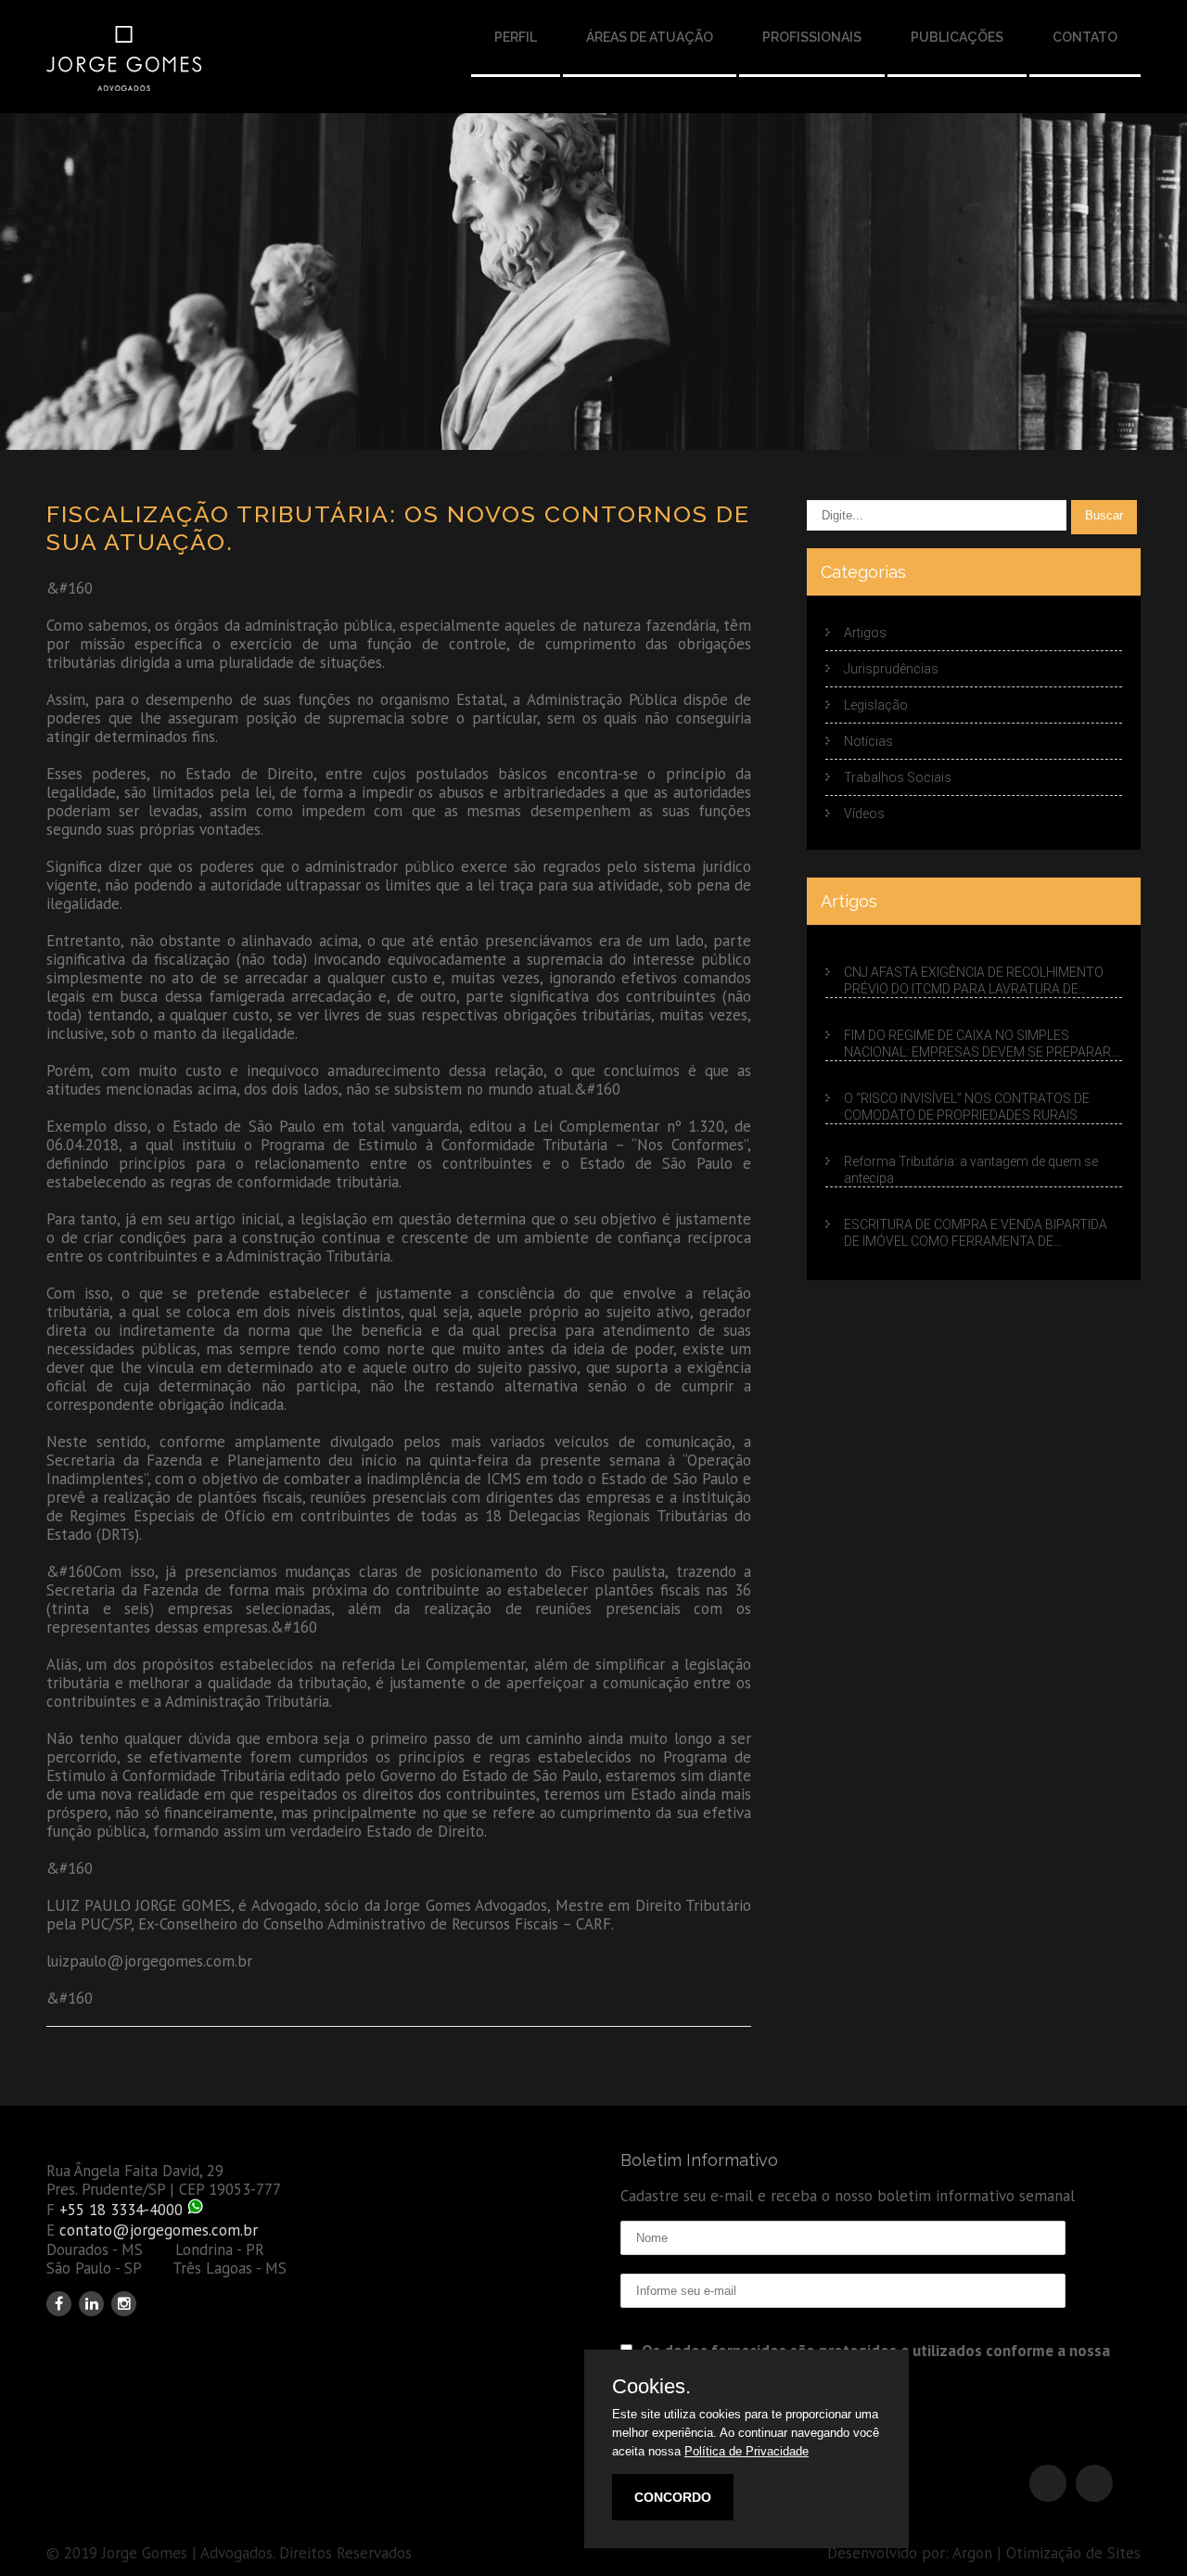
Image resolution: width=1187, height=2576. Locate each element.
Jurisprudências (891, 669)
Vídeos (864, 814)
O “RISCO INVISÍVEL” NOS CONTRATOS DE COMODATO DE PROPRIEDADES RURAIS (967, 1107)
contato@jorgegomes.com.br (159, 2230)
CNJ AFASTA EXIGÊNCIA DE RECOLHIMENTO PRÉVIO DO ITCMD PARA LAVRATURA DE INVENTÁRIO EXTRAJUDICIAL (974, 981)
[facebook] (59, 2304)
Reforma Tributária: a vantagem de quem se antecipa (971, 1170)
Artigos (865, 633)
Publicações (957, 37)
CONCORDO (673, 2497)
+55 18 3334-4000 (121, 2210)
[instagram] (124, 2304)
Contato (1085, 37)
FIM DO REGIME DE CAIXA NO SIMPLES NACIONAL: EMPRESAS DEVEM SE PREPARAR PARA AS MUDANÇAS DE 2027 (977, 1044)
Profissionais (812, 37)
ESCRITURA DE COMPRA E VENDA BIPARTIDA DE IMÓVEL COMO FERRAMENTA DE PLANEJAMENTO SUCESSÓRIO (976, 1233)
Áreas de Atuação (650, 37)
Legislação (876, 705)
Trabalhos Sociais (898, 777)
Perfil (516, 37)
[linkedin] (91, 2304)
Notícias (868, 741)
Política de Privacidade (747, 2451)
